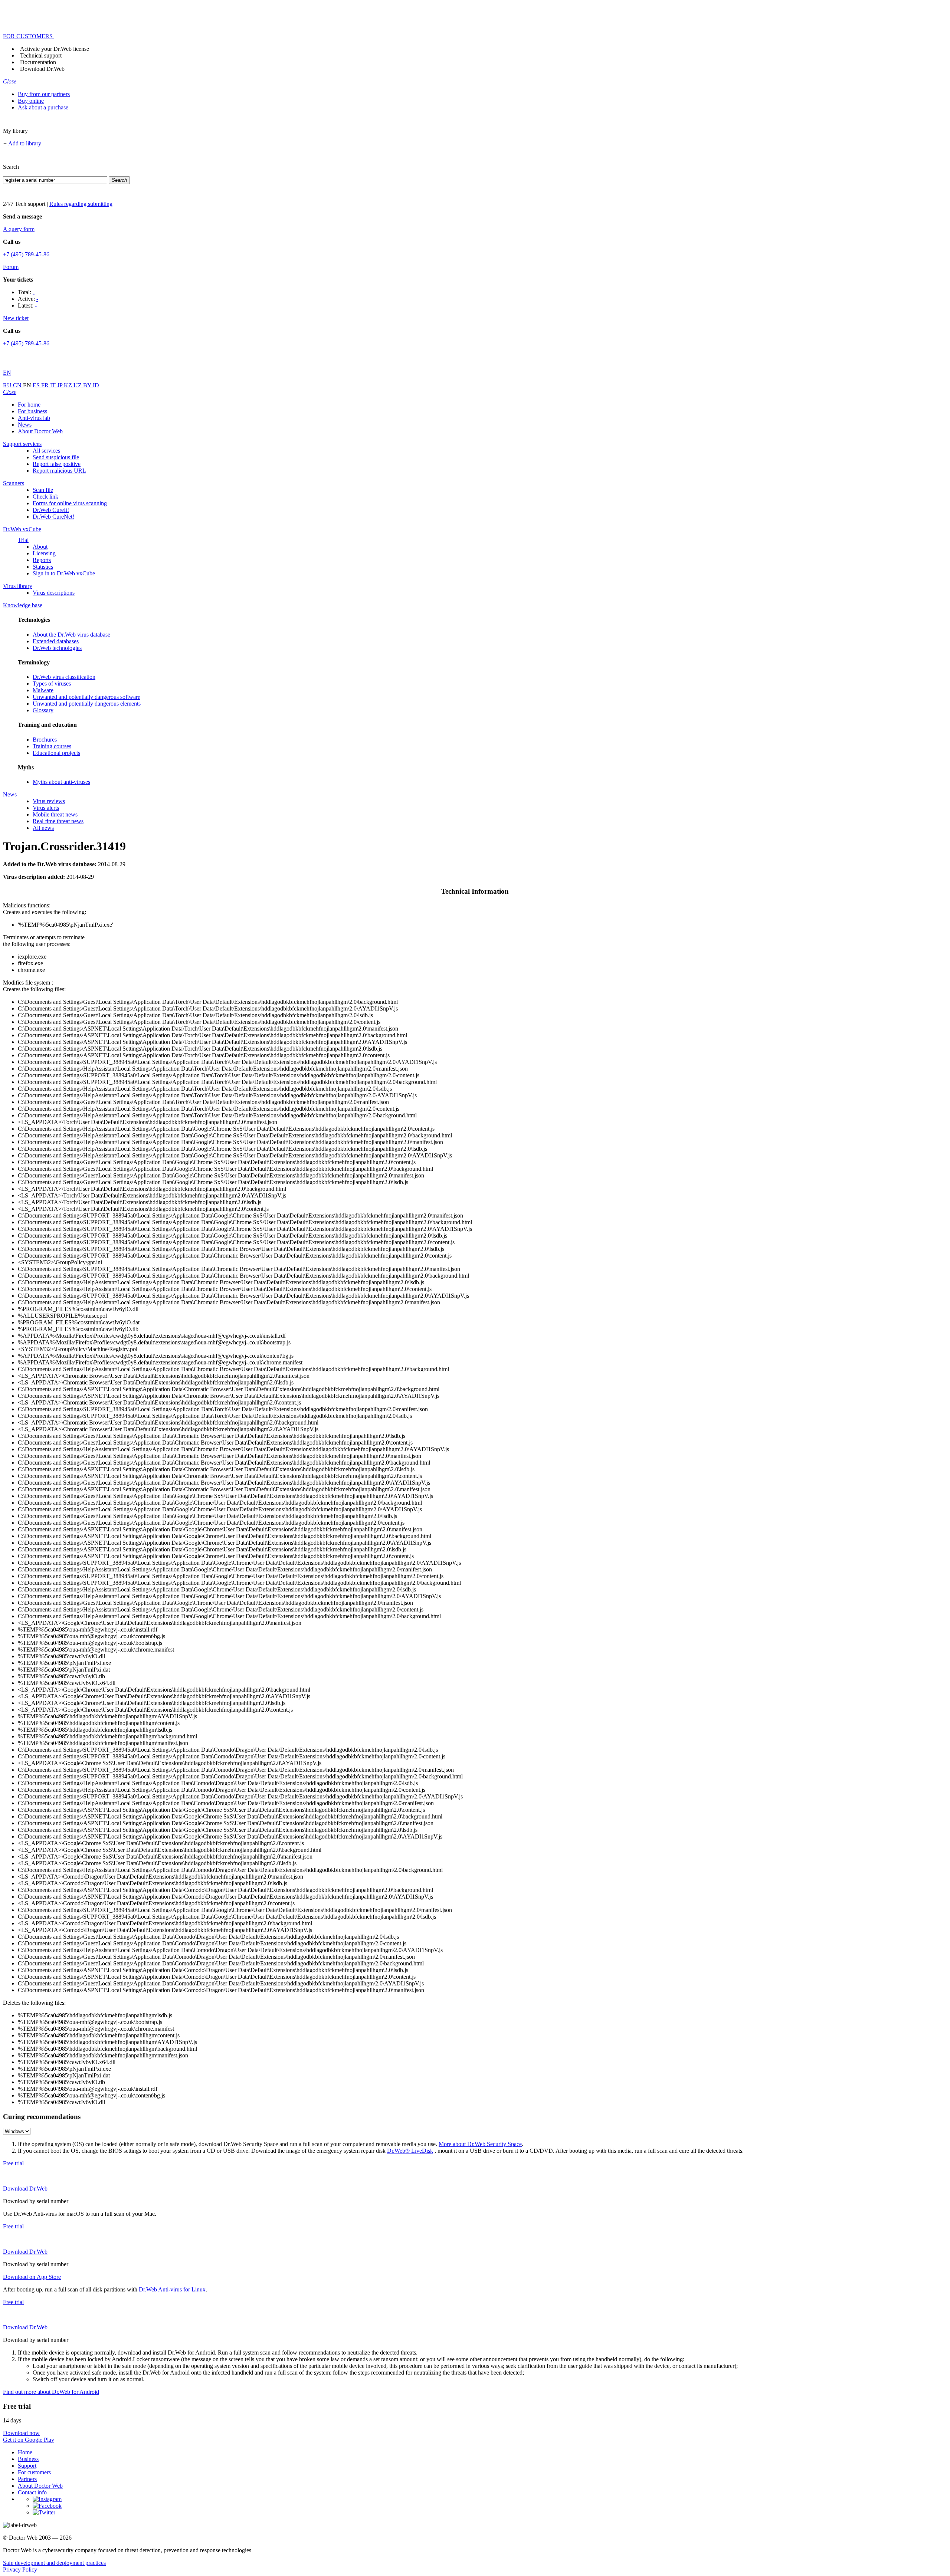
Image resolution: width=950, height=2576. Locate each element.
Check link (45, 497)
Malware (43, 690)
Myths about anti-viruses (61, 782)
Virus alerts (46, 808)
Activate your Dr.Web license (55, 49)
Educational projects (56, 753)
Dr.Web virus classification (64, 677)
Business (28, 2459)
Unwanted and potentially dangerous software (86, 697)
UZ (78, 385)
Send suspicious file (56, 457)
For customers (34, 2472)
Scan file (43, 490)
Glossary (43, 710)
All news (43, 828)
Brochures (45, 740)
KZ (69, 385)
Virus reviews (49, 801)
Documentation (38, 62)
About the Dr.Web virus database (71, 635)
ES (37, 385)
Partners (27, 2479)
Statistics (43, 567)
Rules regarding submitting (81, 204)
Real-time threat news (58, 821)
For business (32, 411)
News (25, 425)
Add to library (25, 143)
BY (88, 385)
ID (96, 385)
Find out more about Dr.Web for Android (51, 2392)
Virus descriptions (54, 593)
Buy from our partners (44, 94)
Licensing (44, 553)
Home (25, 2452)
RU (8, 385)
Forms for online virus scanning (70, 503)
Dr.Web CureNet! (53, 517)
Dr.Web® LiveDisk (410, 2151)
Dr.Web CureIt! (51, 510)
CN (18, 385)
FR (46, 385)
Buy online (31, 101)
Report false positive (57, 464)
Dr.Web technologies (57, 648)
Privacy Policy (20, 2570)
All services (46, 451)
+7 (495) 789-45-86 (26, 254)
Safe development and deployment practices (54, 2563)
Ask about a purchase (43, 107)
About (40, 547)
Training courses (52, 746)
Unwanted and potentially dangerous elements (87, 704)
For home (29, 405)
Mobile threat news (55, 814)
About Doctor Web (40, 431)
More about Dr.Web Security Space (480, 2144)
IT (54, 385)
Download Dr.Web (42, 69)
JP (60, 385)
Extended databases (56, 641)
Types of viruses (52, 684)
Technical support (41, 55)
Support (27, 2466)
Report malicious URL (59, 471)
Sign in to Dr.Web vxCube (64, 573)
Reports (42, 560)
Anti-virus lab (34, 418)
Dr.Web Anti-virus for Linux (172, 2289)
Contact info (32, 2492)
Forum (11, 267)
